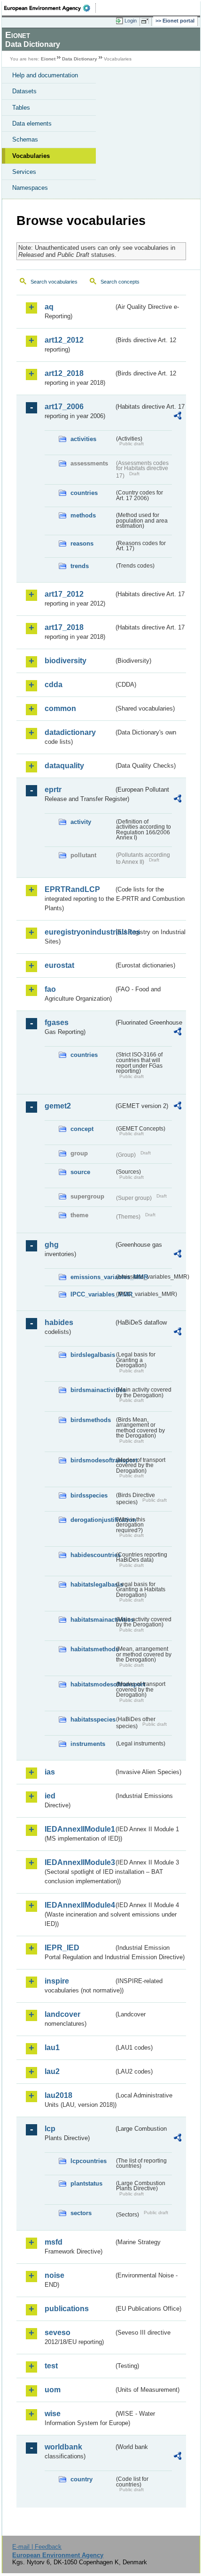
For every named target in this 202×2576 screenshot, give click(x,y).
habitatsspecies (92, 1719)
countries (84, 493)
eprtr (53, 790)
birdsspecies (89, 1495)
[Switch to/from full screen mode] (147, 21)
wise (53, 2414)
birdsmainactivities (92, 1390)
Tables (21, 108)
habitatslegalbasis (92, 1584)
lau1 (52, 2048)
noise (54, 2275)
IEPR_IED (62, 1948)
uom (53, 2390)
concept (82, 1129)
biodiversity (66, 661)
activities (83, 439)
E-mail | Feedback (37, 2547)
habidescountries (92, 1555)
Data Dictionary (80, 59)
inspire (57, 1981)
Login (131, 21)
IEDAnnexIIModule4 (79, 1905)
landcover (62, 2014)
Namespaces (30, 188)
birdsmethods (91, 1420)
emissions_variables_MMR (92, 1277)
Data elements (32, 124)
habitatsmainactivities (92, 1620)
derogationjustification (92, 1520)
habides (59, 1322)
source (80, 1172)
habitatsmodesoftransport (92, 1684)
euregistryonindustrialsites (79, 932)
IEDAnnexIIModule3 (79, 1862)
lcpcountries (89, 2161)
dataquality (64, 766)
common (60, 708)
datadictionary (70, 732)
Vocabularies (31, 156)
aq (49, 307)
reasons (82, 543)
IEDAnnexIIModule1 (79, 1829)
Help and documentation (45, 75)
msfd (54, 2242)
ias (50, 1772)
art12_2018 (64, 373)
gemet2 (58, 1106)
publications (67, 2309)
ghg (52, 1245)
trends (80, 566)
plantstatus (86, 2183)
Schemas (25, 139)
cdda (54, 685)
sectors (81, 2213)
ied (50, 1796)
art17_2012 (64, 594)
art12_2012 (64, 340)
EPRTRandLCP (72, 889)
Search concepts (120, 282)
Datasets (24, 91)
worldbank (63, 2447)
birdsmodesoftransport (92, 1460)
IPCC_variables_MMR (92, 1294)
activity (81, 822)
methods (83, 515)
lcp (50, 2129)
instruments (88, 1744)
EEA (50, 8)
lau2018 (58, 2095)
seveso (58, 2333)
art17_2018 (64, 627)
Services (24, 172)
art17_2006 (64, 407)
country (82, 2479)
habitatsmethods (92, 1649)
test (51, 2366)
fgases (57, 1022)
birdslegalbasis (92, 1355)
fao (50, 989)
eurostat (59, 965)
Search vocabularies (54, 282)
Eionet (48, 59)
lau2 (52, 2071)
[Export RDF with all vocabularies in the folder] (178, 417)
